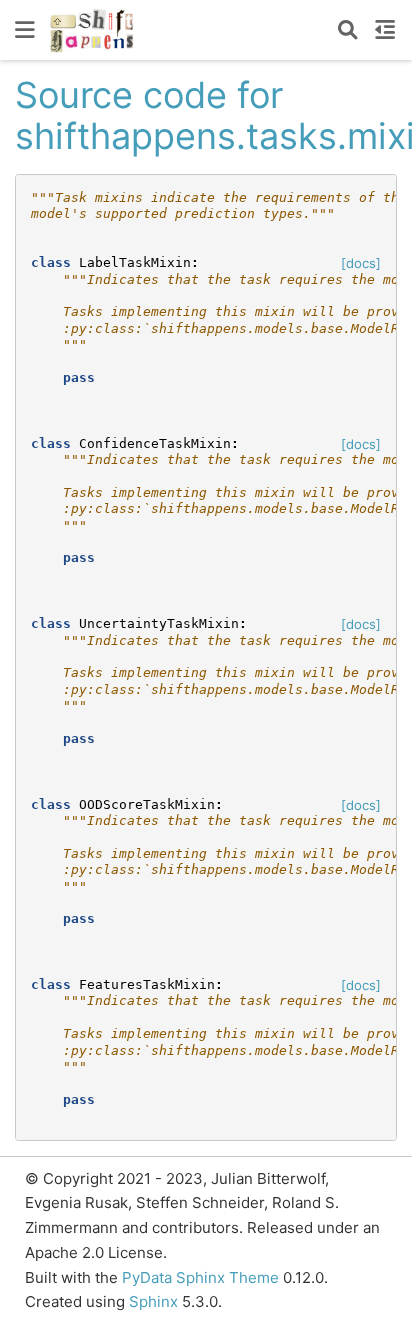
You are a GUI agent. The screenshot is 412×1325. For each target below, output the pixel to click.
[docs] (361, 263)
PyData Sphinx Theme (202, 1277)
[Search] (348, 30)
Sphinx (153, 1301)
